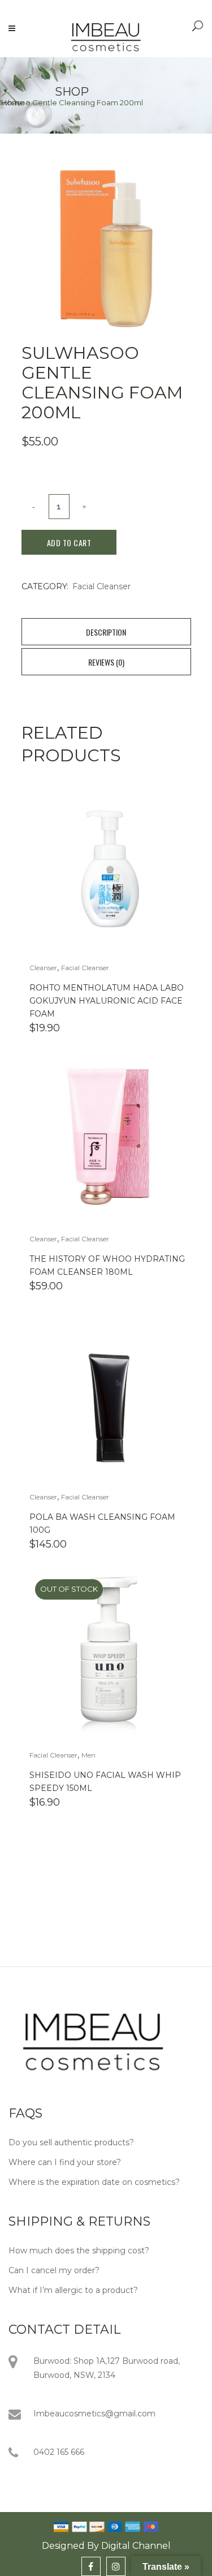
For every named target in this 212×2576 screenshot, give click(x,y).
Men (88, 1755)
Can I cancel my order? (54, 2270)
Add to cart (69, 543)
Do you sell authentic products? (71, 2142)
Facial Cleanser (101, 586)
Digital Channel (136, 2546)
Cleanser (43, 968)
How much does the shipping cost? (79, 2251)
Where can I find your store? (65, 2162)
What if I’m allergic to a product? (73, 2290)
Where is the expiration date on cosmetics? (94, 2182)
